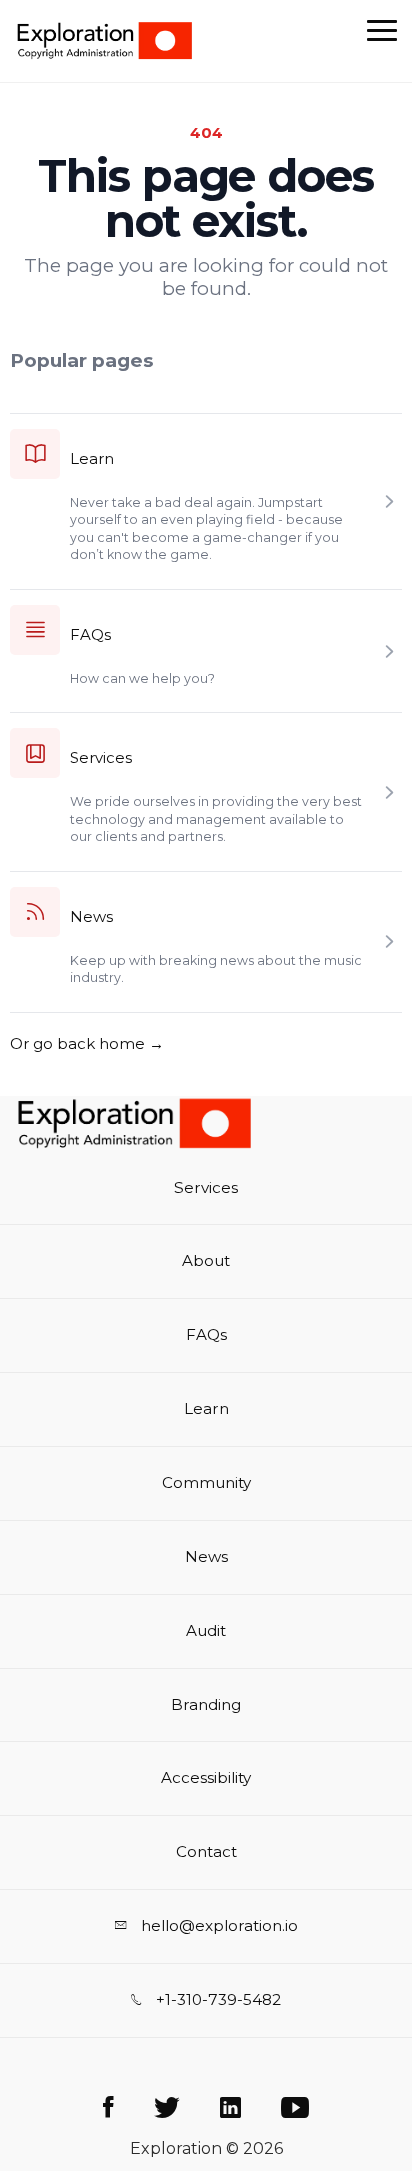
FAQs (90, 634)
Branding (206, 1704)
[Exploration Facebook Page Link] (108, 2108)
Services (101, 757)
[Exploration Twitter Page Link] (167, 2108)
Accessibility (206, 1777)
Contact (206, 1851)
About (206, 1260)
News (91, 916)
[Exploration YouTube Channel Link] (295, 2108)
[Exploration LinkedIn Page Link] (230, 2108)
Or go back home (87, 1043)
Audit (206, 1630)
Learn (92, 458)
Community (206, 1482)
